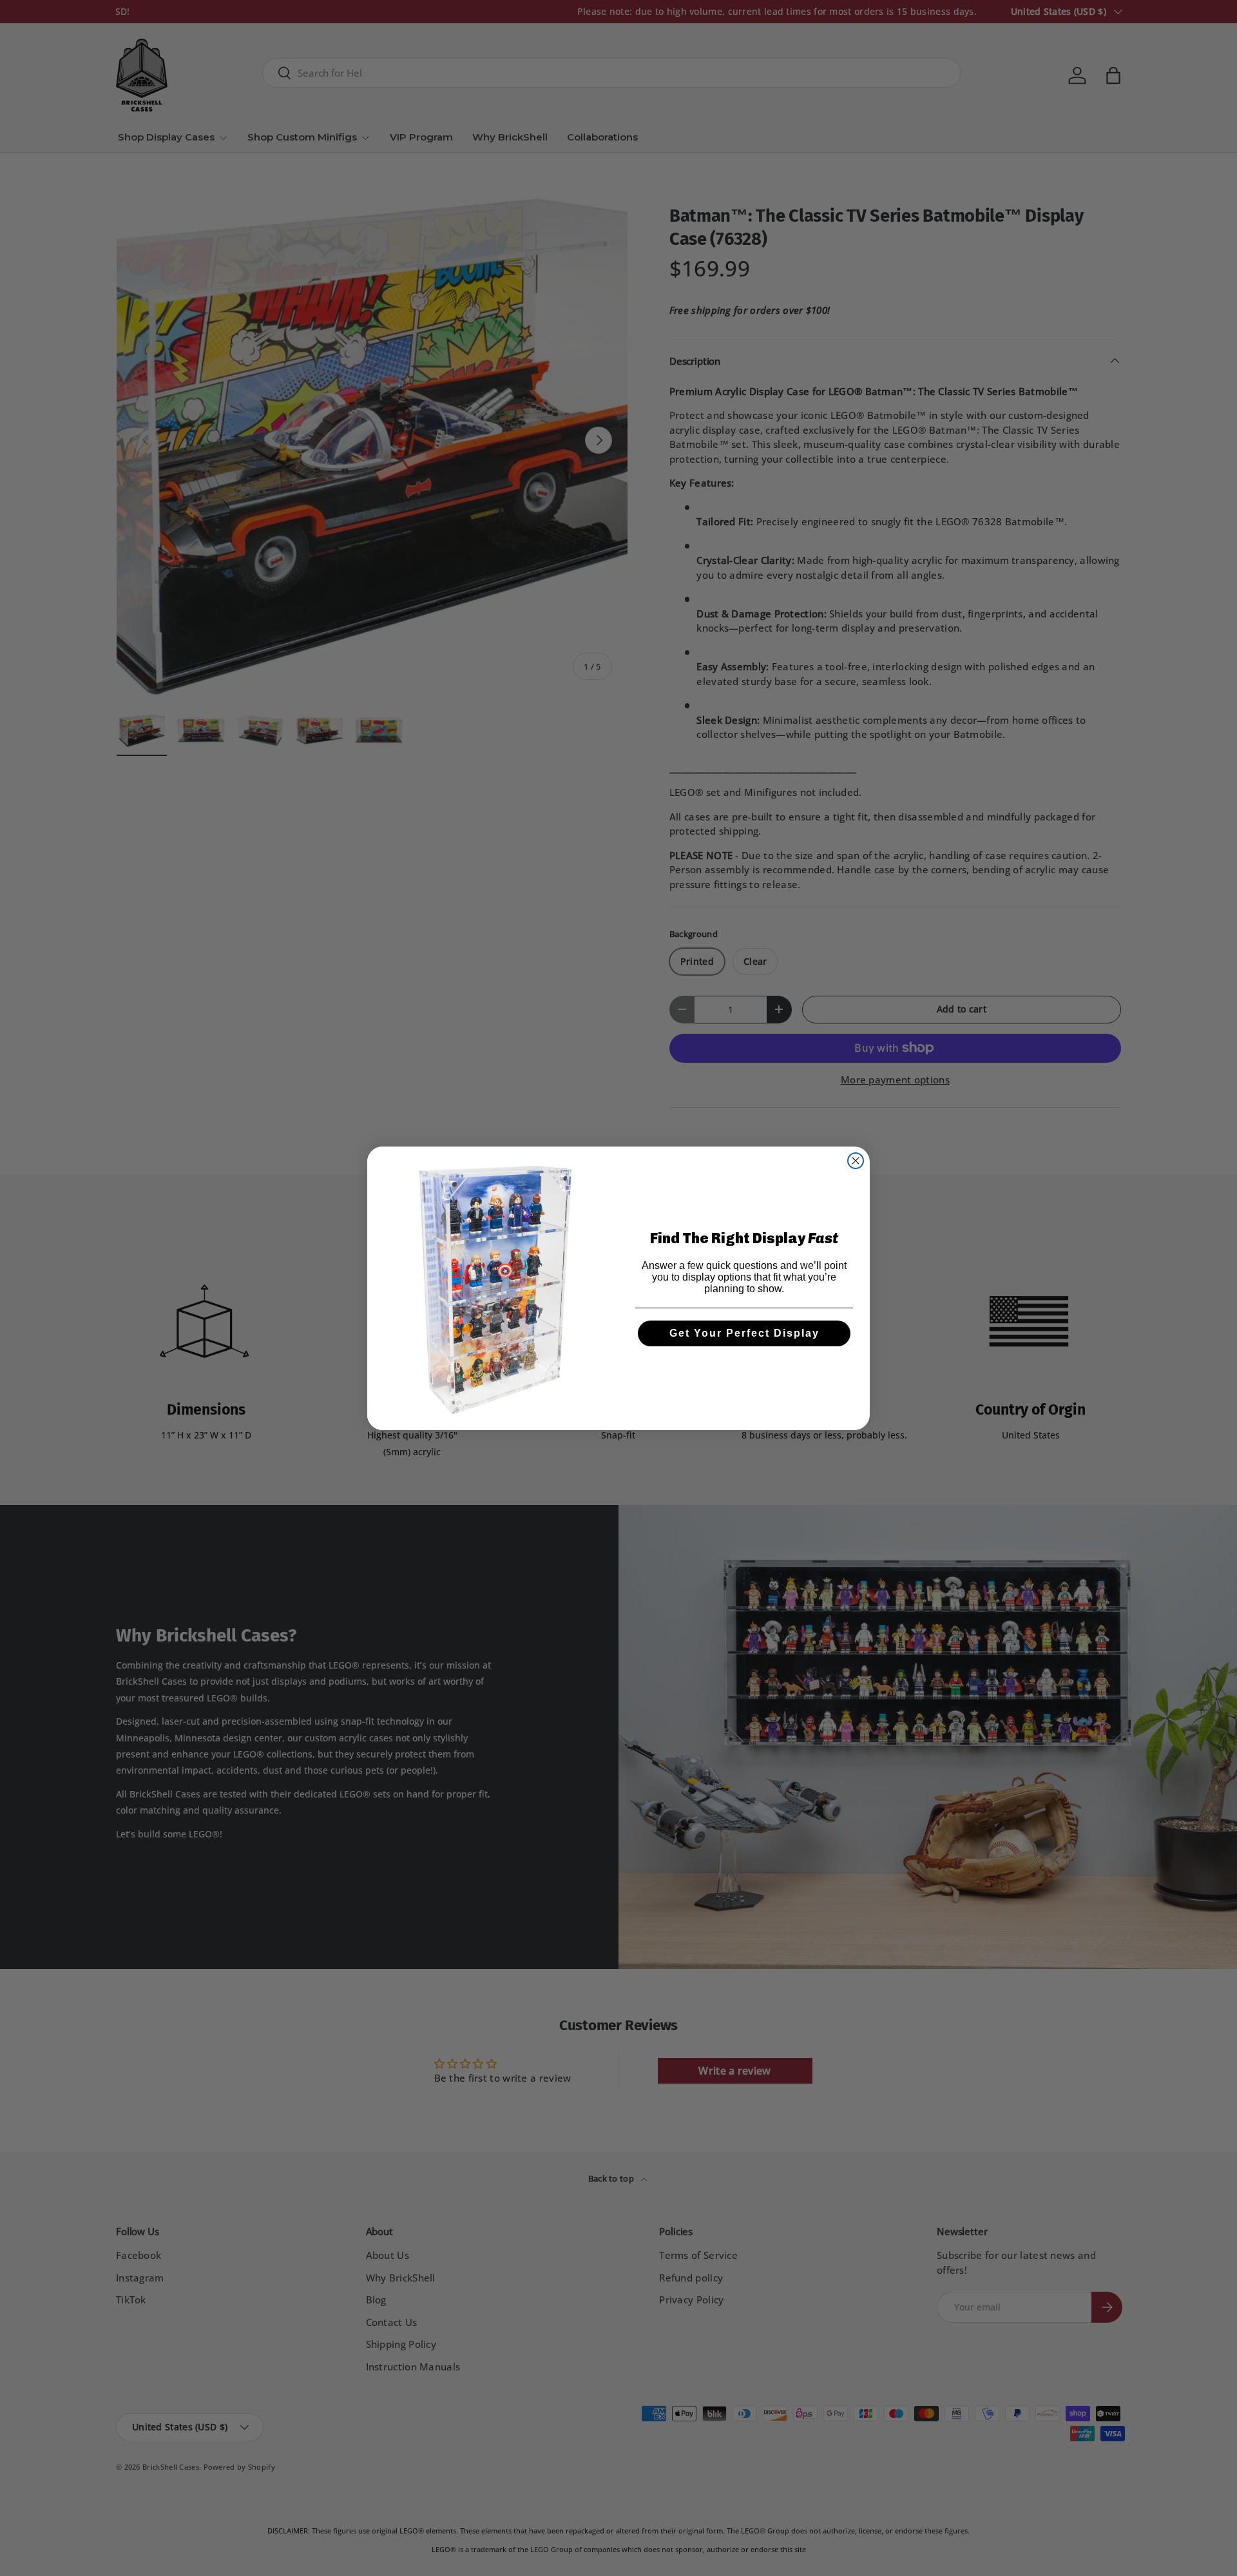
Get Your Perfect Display (744, 1333)
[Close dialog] (856, 1161)
